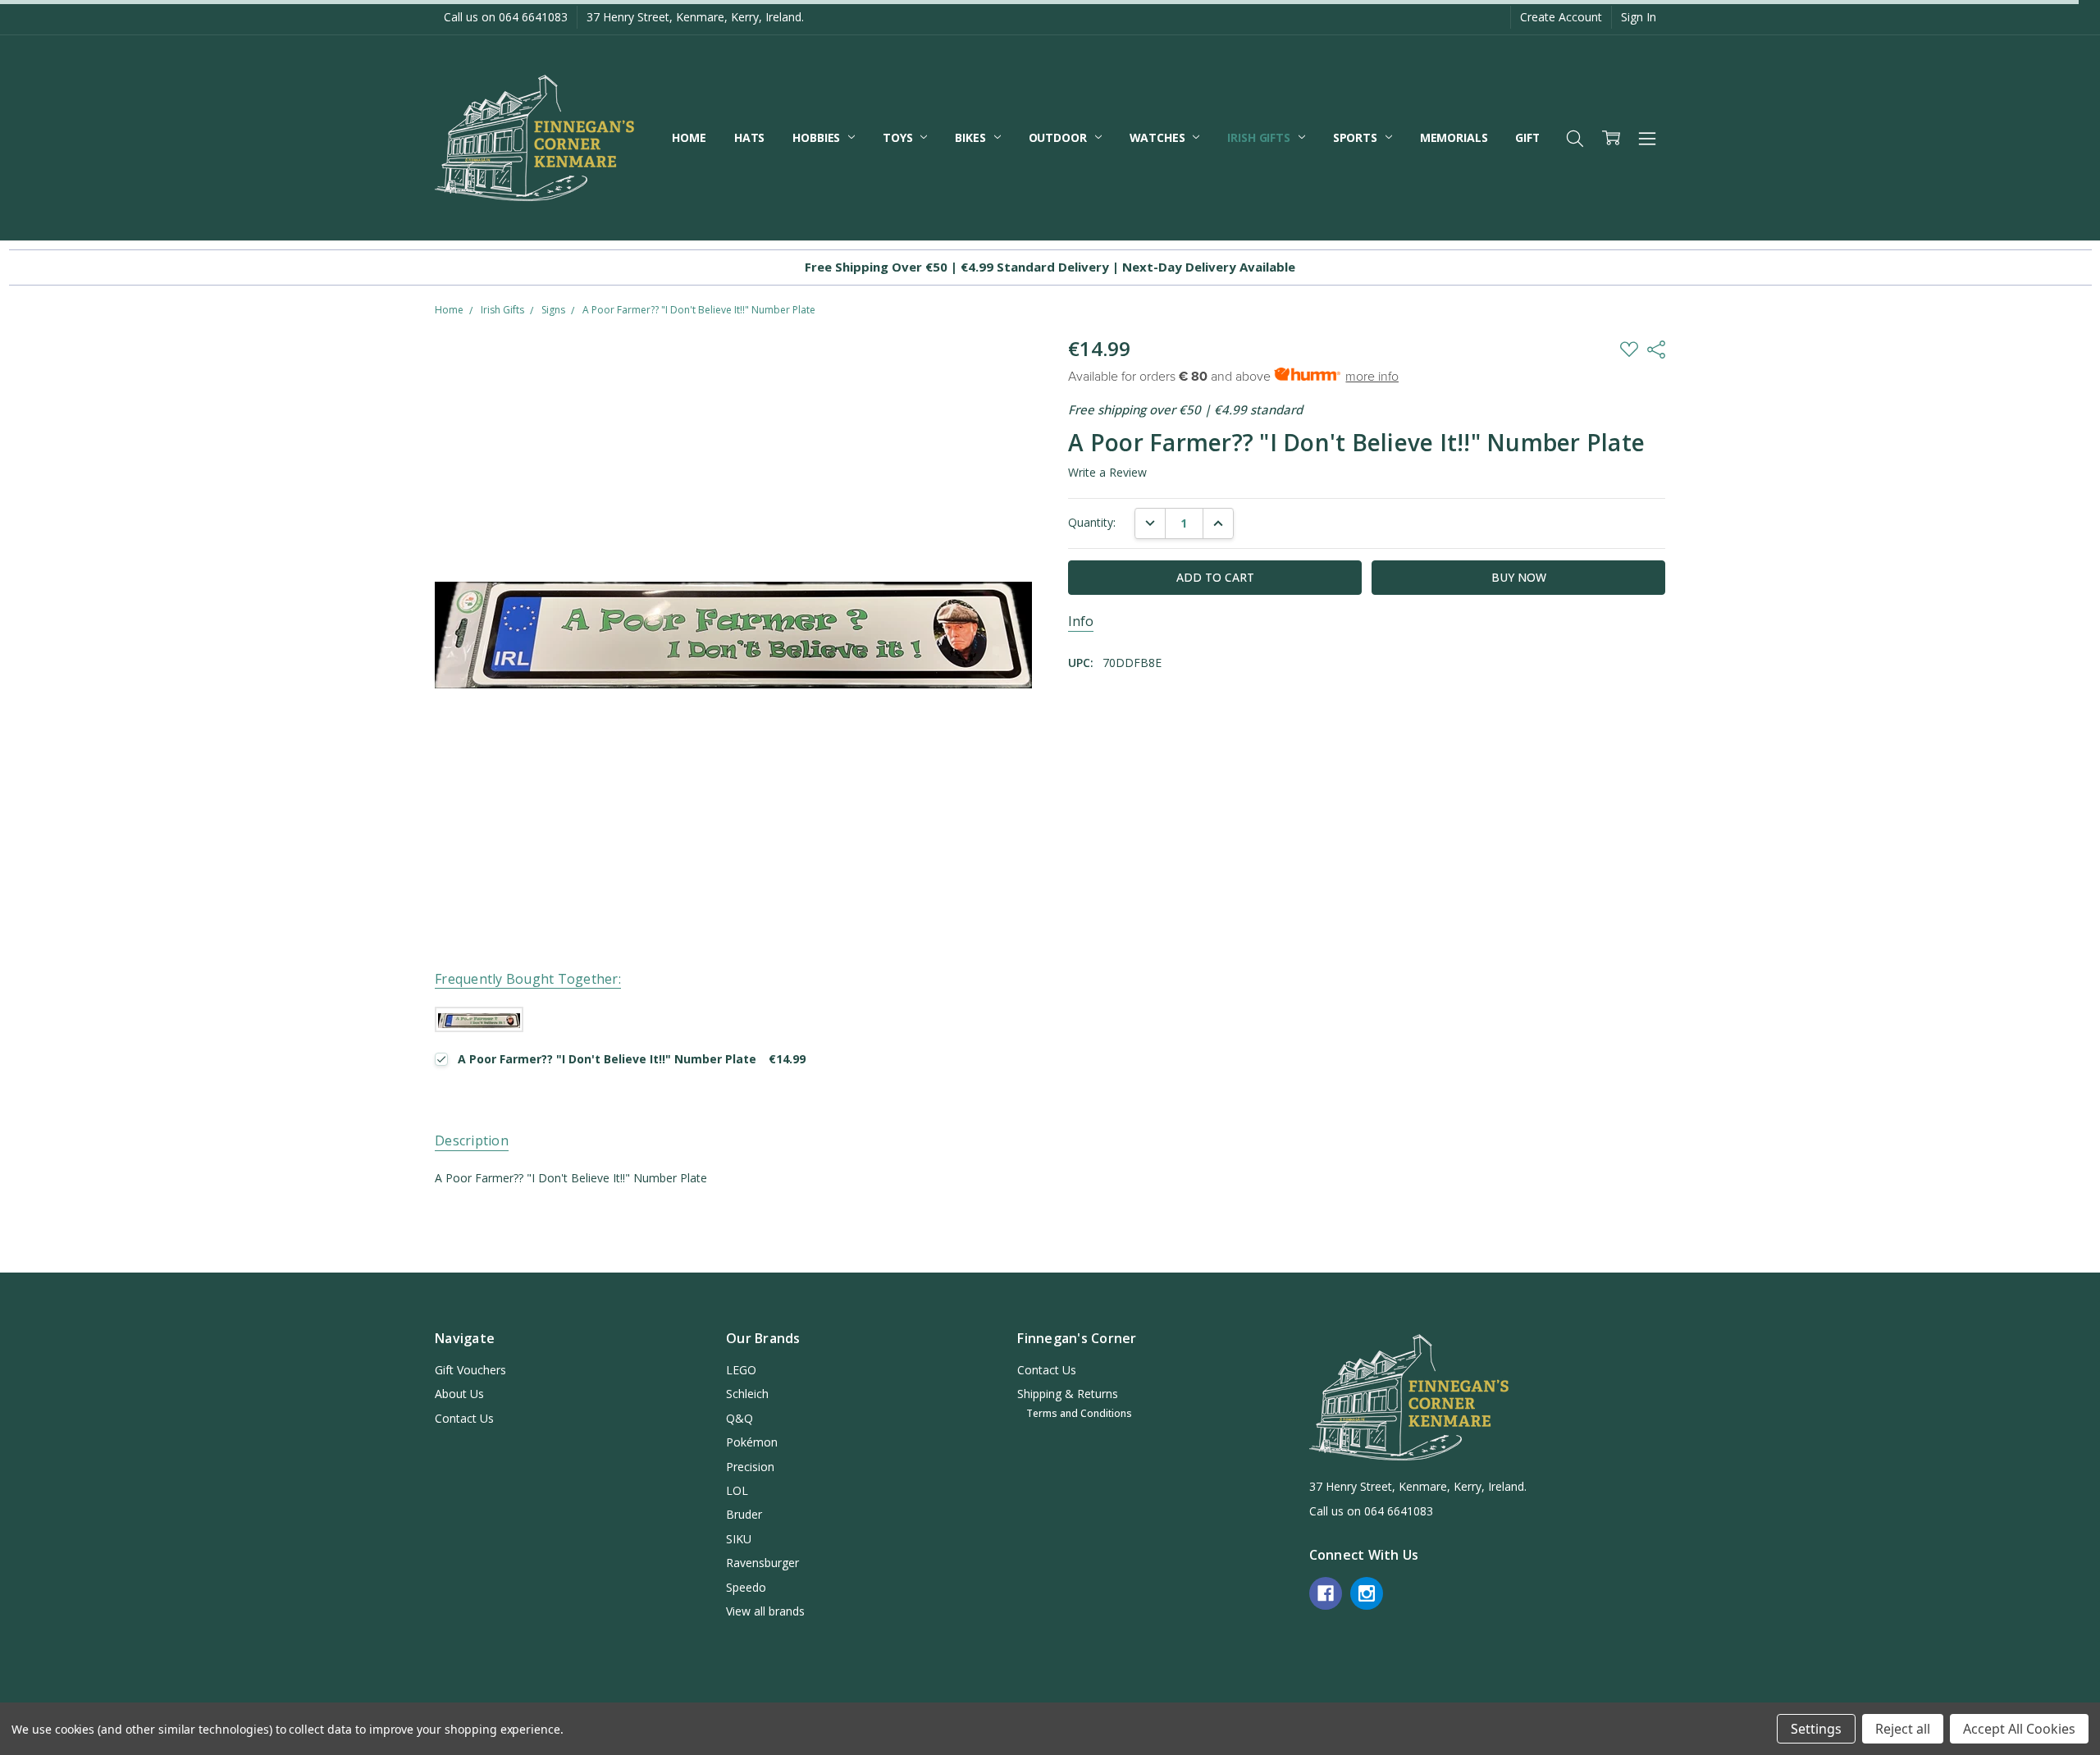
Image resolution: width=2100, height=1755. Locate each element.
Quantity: (1092, 522)
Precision (750, 1467)
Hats (749, 137)
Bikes (972, 137)
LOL (737, 1490)
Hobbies (818, 137)
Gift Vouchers (470, 1370)
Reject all (1903, 1729)
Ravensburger (762, 1563)
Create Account (1561, 17)
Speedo (746, 1587)
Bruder (744, 1514)
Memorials (1454, 137)
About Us (459, 1394)
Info (1081, 622)
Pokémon (752, 1442)
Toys (899, 137)
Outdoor (1059, 137)
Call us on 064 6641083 (506, 17)
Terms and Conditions (1079, 1413)
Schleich (747, 1394)
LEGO (741, 1370)
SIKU (739, 1539)
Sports (1357, 137)
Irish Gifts (1260, 137)
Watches (1159, 137)
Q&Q (740, 1418)
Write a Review (1107, 473)
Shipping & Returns (1068, 1394)
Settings (1816, 1729)
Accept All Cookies (2019, 1729)
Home (689, 137)
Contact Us (464, 1418)
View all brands (765, 1611)
